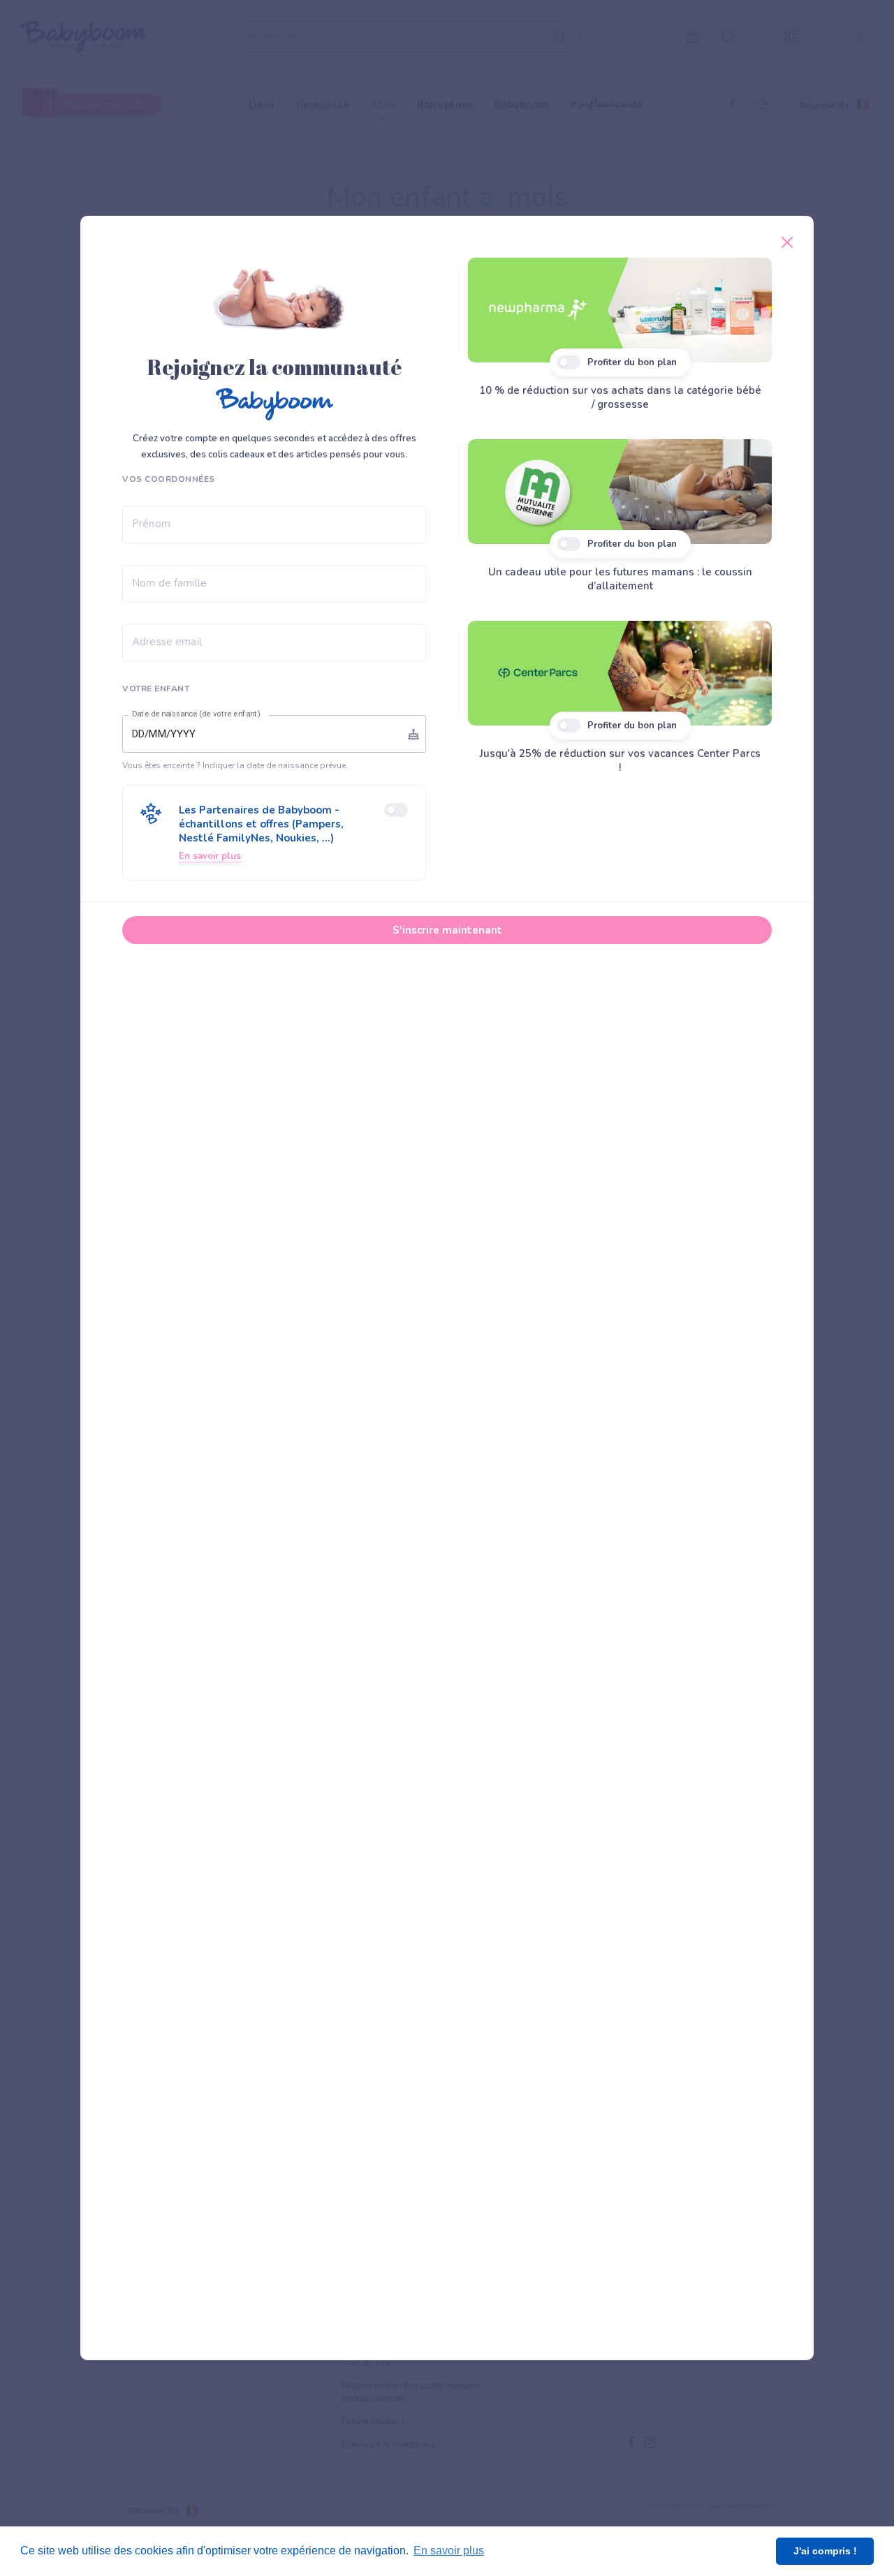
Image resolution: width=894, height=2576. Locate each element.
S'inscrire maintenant (447, 930)
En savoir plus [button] (449, 2551)
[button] (274, 833)
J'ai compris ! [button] (825, 2551)
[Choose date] (413, 734)
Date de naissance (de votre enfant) (196, 714)
